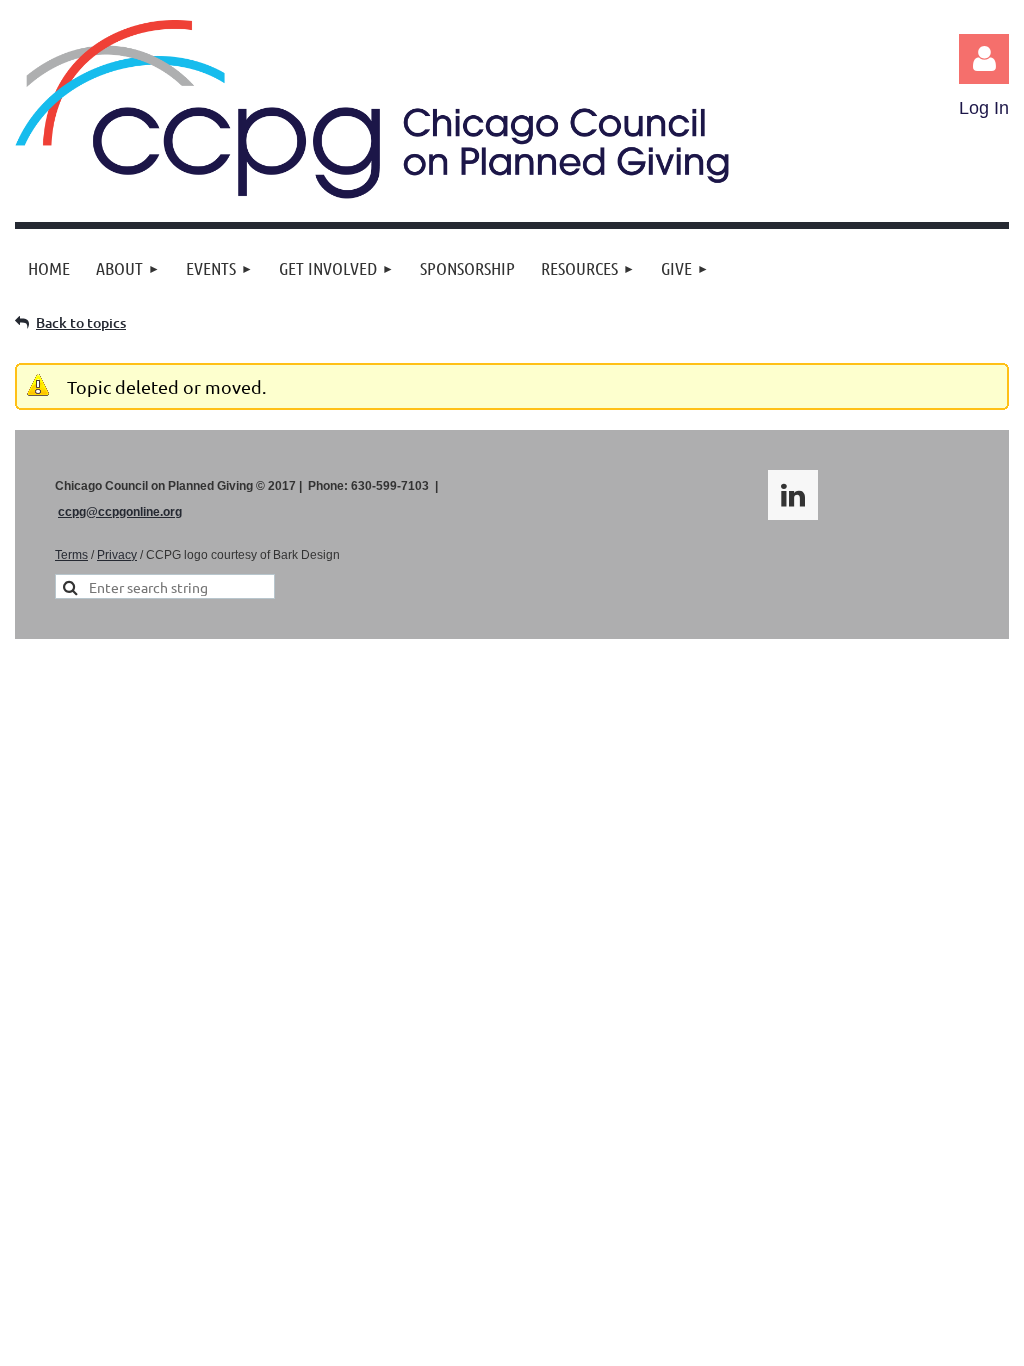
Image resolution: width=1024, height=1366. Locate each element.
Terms (71, 555)
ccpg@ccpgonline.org (120, 512)
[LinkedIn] (793, 495)
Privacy (117, 555)
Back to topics (81, 322)
